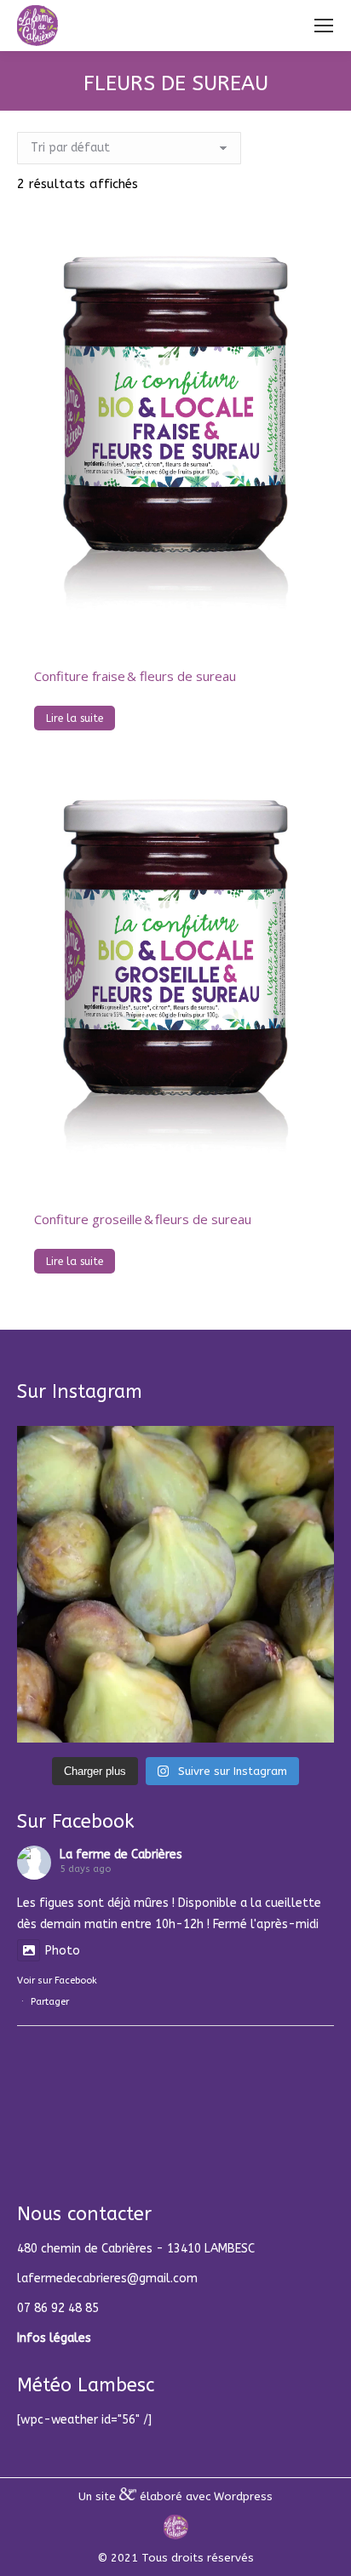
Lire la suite (75, 718)
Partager (50, 2002)
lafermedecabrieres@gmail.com (107, 2278)
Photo (63, 1951)
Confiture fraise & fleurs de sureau (135, 676)
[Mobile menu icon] (324, 26)
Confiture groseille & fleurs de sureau (143, 1219)
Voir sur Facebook (57, 1981)
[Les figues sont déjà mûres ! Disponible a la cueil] (175, 1584)
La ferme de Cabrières (121, 1855)
